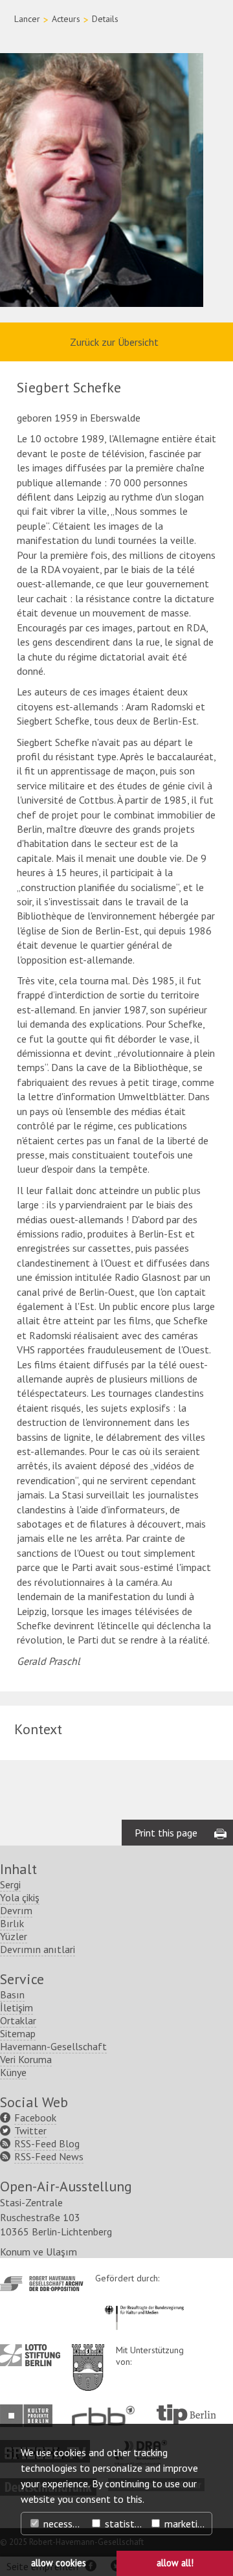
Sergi (10, 1884)
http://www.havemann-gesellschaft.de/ (42, 2284)
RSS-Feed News (49, 2156)
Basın (12, 1994)
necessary (63, 2524)
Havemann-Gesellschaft (53, 2046)
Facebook (35, 2118)
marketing (185, 2524)
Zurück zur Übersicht (114, 342)
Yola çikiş (20, 1897)
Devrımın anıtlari (38, 1949)
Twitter (30, 2130)
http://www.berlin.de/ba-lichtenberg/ (88, 2357)
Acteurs (66, 19)
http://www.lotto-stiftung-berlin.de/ (30, 2355)
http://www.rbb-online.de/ (106, 2416)
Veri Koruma (26, 2059)
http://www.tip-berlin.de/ (186, 2414)
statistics (124, 2524)
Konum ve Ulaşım (39, 2252)
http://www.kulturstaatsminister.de (144, 2303)
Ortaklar (18, 2020)
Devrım (16, 1910)
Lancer (27, 19)
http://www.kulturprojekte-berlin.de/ (29, 2416)
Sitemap (18, 2033)
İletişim (17, 2007)
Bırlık (12, 1923)
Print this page (166, 1833)
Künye (13, 2072)
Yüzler (14, 1936)
